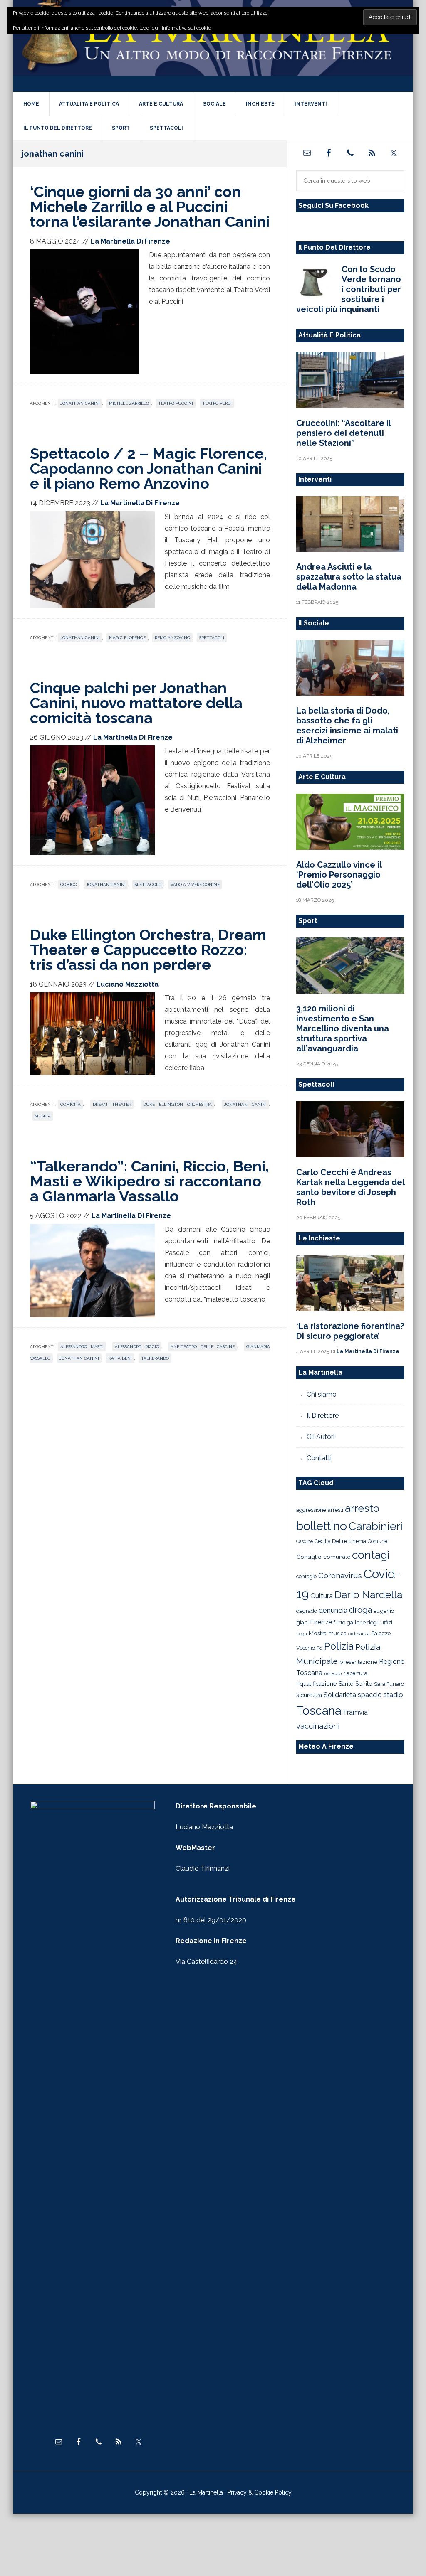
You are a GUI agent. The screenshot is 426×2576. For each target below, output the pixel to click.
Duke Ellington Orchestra (178, 1104)
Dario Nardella (368, 1595)
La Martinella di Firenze (213, 45)
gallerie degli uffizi (370, 1623)
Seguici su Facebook (333, 205)
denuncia (333, 1610)
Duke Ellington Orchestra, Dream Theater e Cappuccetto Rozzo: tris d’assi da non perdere (148, 950)
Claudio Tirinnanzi (203, 1869)
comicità (71, 1104)
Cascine (305, 1541)
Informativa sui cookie (186, 28)
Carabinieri (376, 1526)
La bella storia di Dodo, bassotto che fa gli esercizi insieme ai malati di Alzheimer (347, 726)
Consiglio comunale (323, 1557)
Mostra (318, 1633)
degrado (307, 1611)
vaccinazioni (318, 1726)
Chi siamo (322, 1394)
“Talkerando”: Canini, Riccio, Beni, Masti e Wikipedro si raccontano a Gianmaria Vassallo (149, 1181)
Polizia (339, 1646)
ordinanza (359, 1634)
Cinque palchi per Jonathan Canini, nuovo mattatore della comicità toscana (136, 703)
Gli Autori (321, 1437)
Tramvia (355, 1712)
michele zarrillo (129, 403)
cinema (357, 1541)
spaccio (370, 1695)
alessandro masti (82, 1347)
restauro (333, 1674)
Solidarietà (340, 1695)
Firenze (321, 1622)
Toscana (319, 1710)
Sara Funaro (389, 1684)
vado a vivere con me (195, 885)
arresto (362, 1508)
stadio (393, 1695)
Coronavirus (340, 1575)
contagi (371, 1555)
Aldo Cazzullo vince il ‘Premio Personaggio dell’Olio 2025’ (339, 875)
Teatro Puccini (176, 403)
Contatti (319, 1458)
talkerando (155, 1358)
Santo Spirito (355, 1684)
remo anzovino (172, 638)
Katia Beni (120, 1358)
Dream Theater (112, 1104)
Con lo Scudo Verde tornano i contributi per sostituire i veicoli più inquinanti (349, 289)
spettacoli (212, 638)
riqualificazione (317, 1684)
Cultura (322, 1596)
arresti (336, 1510)
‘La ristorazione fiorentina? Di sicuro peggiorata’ (350, 1331)
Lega (302, 1634)
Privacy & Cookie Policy (260, 2492)
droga (360, 1610)
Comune (378, 1541)
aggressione (311, 1510)
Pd (319, 1648)
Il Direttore (323, 1416)
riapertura (355, 1673)
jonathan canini (80, 403)
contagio (306, 1576)
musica (43, 1116)
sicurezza (309, 1695)
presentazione (358, 1662)
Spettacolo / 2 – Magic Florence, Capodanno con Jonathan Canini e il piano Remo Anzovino (149, 468)
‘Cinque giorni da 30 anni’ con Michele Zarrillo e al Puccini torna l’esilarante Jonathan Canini (150, 207)
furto (339, 1623)
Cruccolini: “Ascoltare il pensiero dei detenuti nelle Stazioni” (343, 433)
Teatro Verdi (217, 403)
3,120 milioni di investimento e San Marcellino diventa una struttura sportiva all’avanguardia (343, 1028)
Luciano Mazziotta (204, 1827)
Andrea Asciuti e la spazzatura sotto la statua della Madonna (349, 577)
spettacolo (148, 885)
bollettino (322, 1526)
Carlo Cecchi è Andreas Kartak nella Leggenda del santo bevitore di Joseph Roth (350, 1187)
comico (69, 885)
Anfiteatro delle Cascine (203, 1347)
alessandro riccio (137, 1347)
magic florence (127, 638)
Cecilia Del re (331, 1541)
